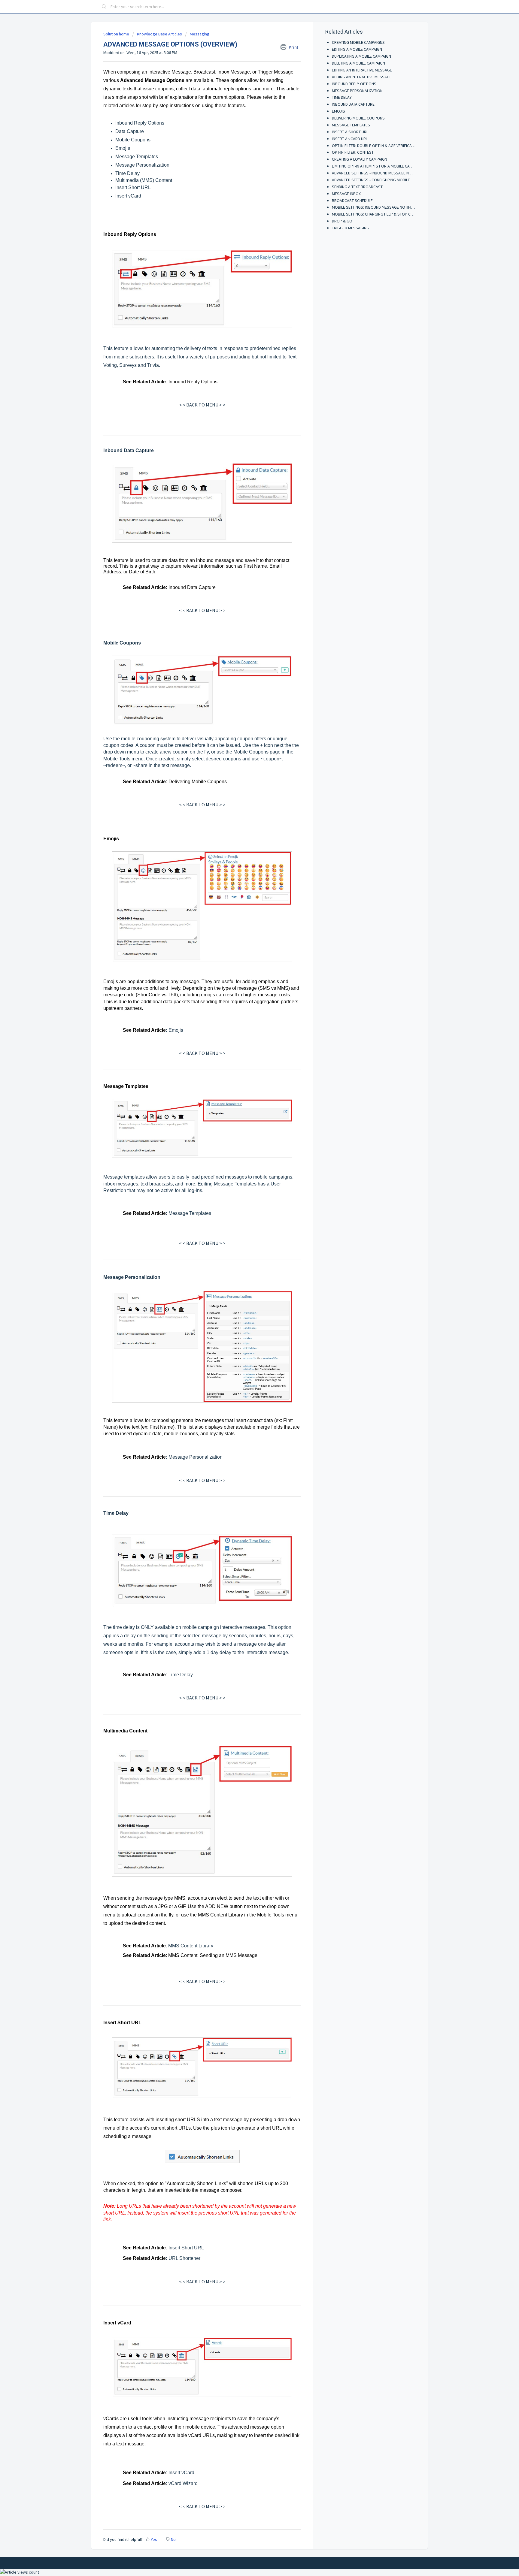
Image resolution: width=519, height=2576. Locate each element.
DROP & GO (342, 221)
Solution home (117, 34)
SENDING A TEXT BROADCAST (357, 187)
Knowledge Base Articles (159, 34)
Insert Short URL (133, 187)
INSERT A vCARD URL (350, 139)
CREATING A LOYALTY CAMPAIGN (360, 159)
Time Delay (127, 173)
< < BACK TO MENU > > (202, 405)
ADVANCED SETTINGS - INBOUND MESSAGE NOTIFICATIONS (382, 173)
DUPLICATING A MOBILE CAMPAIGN (361, 56)
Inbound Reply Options (140, 123)
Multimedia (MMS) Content (144, 180)
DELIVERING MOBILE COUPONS (358, 118)
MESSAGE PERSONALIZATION (357, 91)
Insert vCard (128, 196)
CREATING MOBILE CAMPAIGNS (358, 42)
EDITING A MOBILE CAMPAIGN (357, 49)
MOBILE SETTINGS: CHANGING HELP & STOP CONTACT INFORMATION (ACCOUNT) (401, 214)
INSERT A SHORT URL (350, 132)
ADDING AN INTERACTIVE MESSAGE (362, 77)
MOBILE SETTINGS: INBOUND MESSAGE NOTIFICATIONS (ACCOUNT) (389, 207)
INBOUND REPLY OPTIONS (354, 84)
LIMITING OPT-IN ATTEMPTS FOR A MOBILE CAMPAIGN (378, 166)
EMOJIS (338, 111)
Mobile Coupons (133, 140)
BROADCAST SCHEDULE (352, 201)
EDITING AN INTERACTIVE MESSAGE (362, 70)
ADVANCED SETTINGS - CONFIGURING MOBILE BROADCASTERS (386, 180)
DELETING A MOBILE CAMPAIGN (358, 63)
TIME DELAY (342, 97)
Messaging (200, 34)
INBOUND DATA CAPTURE (353, 104)
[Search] (104, 7)
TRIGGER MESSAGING (351, 228)
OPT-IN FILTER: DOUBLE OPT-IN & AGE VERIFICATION (376, 146)
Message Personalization (142, 165)
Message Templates (137, 157)
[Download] (248, 1254)
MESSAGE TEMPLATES (351, 125)
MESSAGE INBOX (346, 194)
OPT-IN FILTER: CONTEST (353, 152)
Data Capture (130, 131)
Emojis (123, 148)
